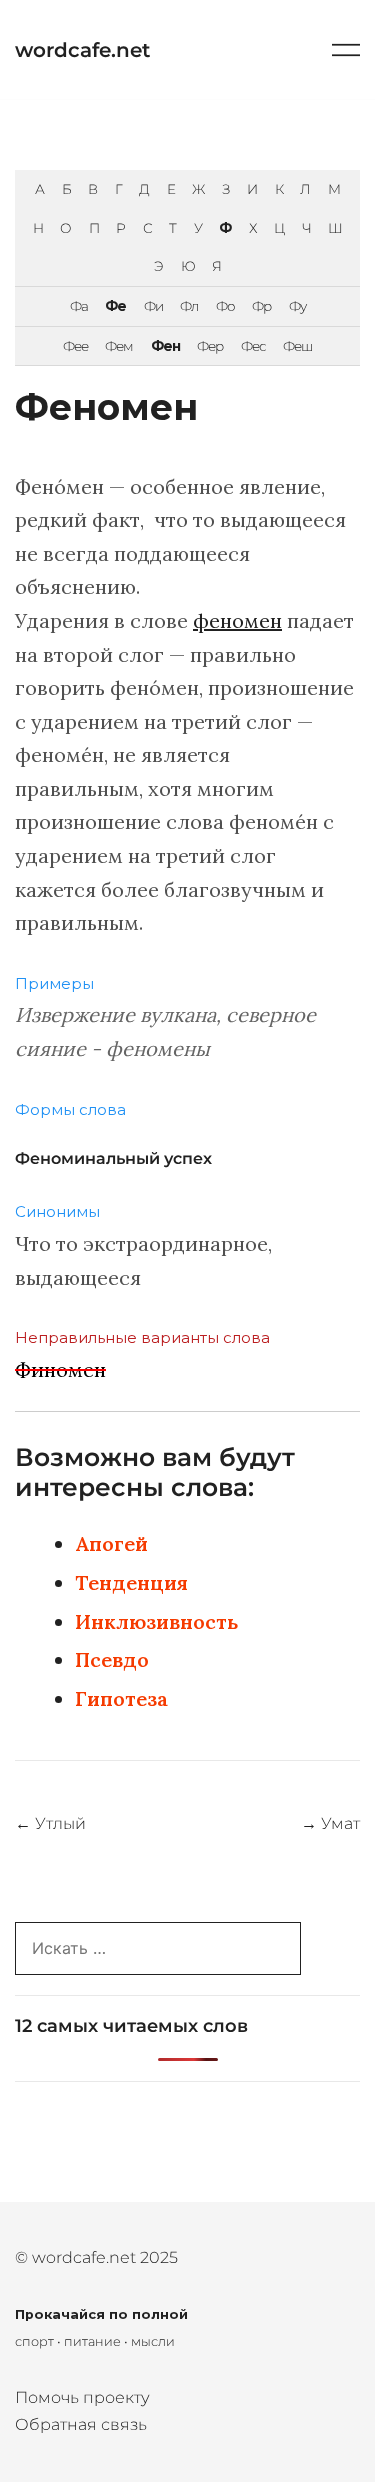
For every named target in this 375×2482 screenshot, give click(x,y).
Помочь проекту (82, 2397)
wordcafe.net (82, 50)
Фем (119, 346)
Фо (225, 306)
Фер (210, 346)
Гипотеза (121, 1698)
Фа (79, 306)
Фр (261, 306)
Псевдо (112, 1659)
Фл (189, 306)
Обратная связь (81, 2424)
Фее (75, 346)
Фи (153, 306)
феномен (237, 620)
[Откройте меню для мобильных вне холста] (346, 49)
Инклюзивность (156, 1621)
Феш (297, 346)
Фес (253, 346)
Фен (165, 346)
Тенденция (131, 1582)
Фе (115, 306)
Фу (297, 306)
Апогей (111, 1543)
